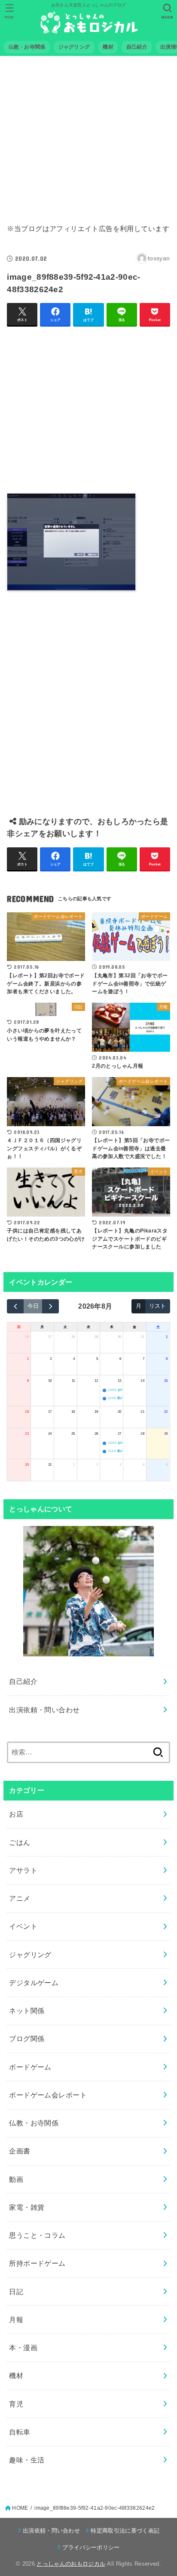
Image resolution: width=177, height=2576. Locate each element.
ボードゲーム (30, 2067)
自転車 (20, 2432)
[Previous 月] (15, 1306)
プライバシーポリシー (91, 2547)
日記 (16, 2292)
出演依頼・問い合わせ (44, 1710)
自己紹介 (23, 1681)
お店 (16, 1814)
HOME (20, 2508)
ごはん (20, 1842)
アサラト (23, 1870)
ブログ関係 (27, 2039)
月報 (16, 2320)
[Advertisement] (88, 134)
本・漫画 (23, 2347)
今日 (33, 1306)
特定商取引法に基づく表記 (125, 2531)
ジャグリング (30, 1955)
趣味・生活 (27, 2460)
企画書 (20, 2151)
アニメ (20, 1898)
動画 (16, 2179)
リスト (157, 1306)
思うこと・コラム (37, 2235)
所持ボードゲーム (37, 2263)
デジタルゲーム (34, 1983)
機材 (16, 2375)
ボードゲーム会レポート (48, 2095)
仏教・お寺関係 (34, 2123)
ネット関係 (27, 2011)
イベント (23, 1926)
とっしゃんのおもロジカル (71, 2564)
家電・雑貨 (27, 2207)
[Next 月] (50, 1306)
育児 (16, 2404)
